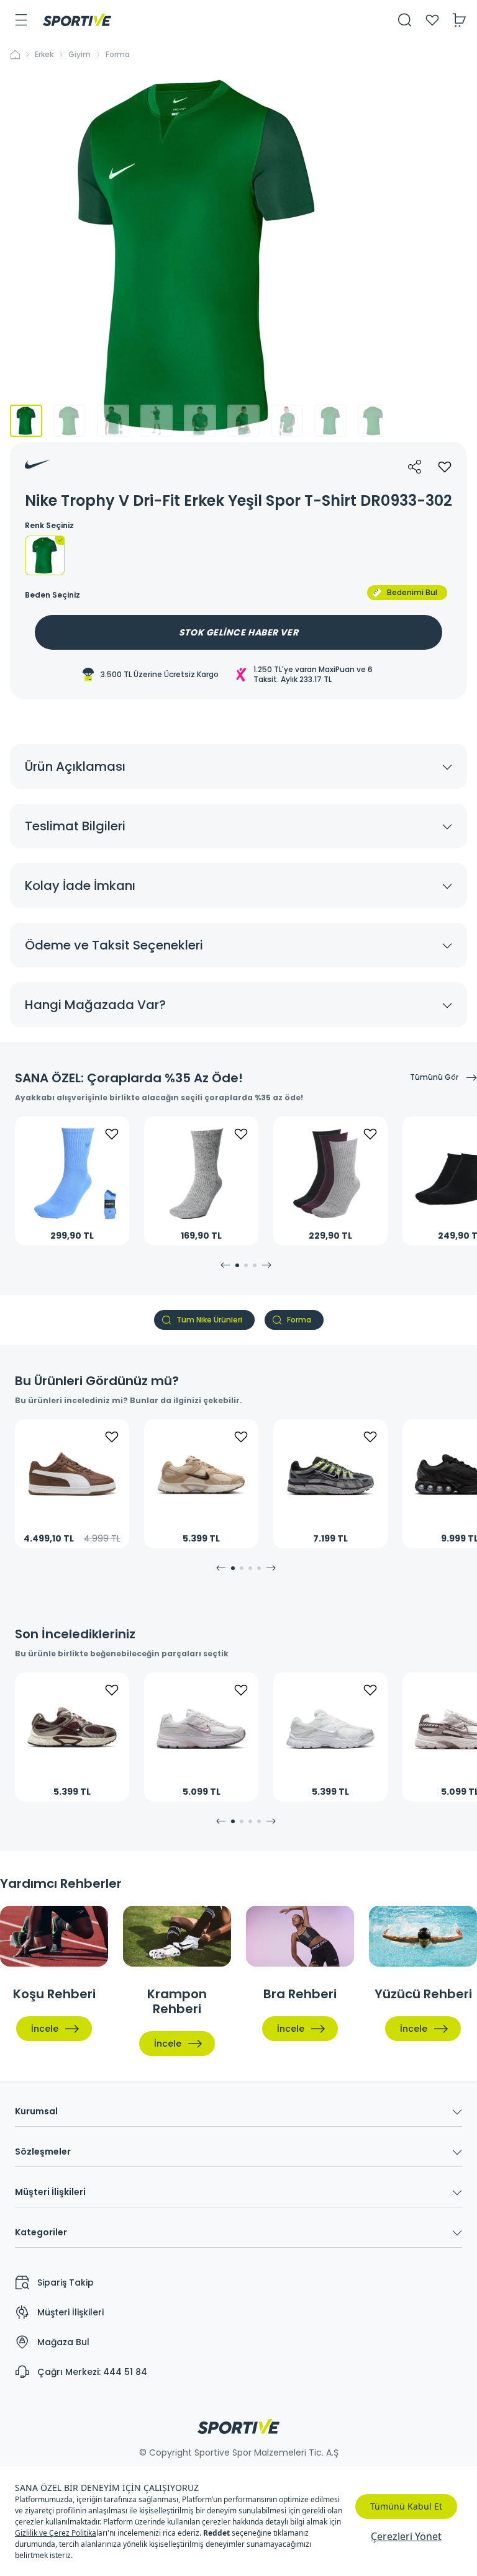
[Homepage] (77, 20)
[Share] (415, 467)
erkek (44, 55)
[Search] (405, 20)
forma (118, 55)
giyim (79, 55)
